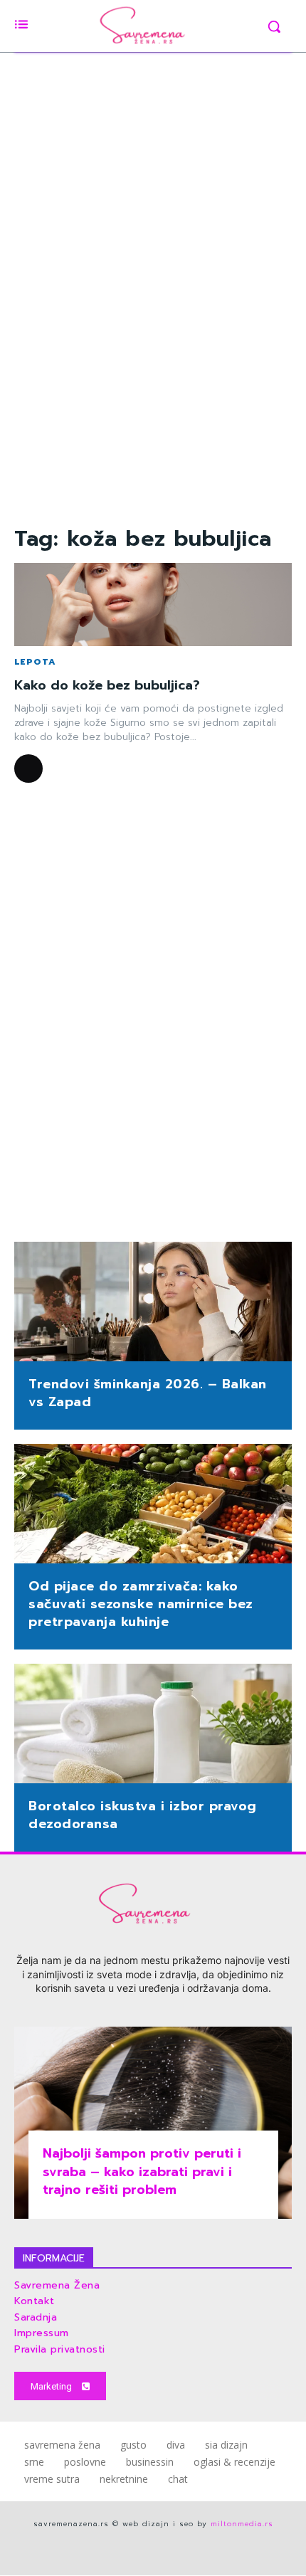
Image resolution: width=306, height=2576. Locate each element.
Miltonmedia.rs (242, 2524)
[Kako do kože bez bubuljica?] (153, 605)
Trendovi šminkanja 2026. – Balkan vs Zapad (148, 1393)
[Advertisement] (153, 280)
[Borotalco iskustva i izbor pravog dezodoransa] (153, 1725)
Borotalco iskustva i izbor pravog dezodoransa (143, 1815)
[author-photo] (31, 769)
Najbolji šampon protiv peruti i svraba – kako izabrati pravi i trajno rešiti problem (142, 2171)
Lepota (35, 662)
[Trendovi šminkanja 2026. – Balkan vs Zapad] (153, 1303)
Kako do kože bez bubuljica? (107, 685)
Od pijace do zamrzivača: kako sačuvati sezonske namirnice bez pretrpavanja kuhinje (141, 1604)
